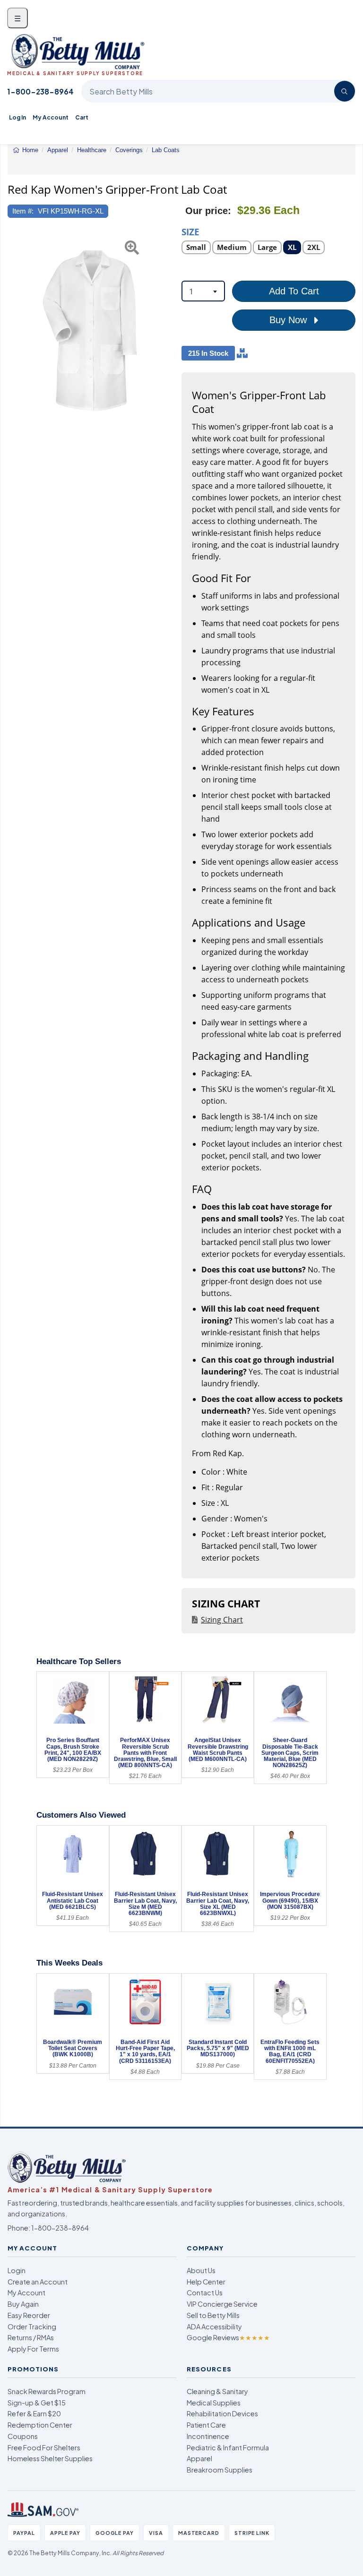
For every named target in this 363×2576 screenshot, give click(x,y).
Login (17, 2270)
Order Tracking (32, 2327)
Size (190, 231)
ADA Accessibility (214, 2327)
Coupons (23, 2436)
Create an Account (38, 2282)
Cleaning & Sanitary (217, 2391)
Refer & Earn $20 (34, 2413)
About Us (201, 2270)
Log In (17, 117)
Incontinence (208, 2436)
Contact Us (205, 2293)
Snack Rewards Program (47, 2391)
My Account (51, 117)
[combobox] (203, 291)
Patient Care (206, 2425)
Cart (82, 117)
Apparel (199, 2458)
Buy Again (23, 2304)
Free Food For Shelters (44, 2447)
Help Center (206, 2282)
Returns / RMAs (31, 2337)
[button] (13, 330)
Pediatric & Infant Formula (228, 2447)
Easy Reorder (29, 2315)
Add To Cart (294, 291)
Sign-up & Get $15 (37, 2403)
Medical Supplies (214, 2403)
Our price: (208, 211)
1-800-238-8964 (40, 91)
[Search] (345, 91)
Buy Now (290, 320)
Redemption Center (40, 2425)
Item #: (23, 211)
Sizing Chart (222, 1620)
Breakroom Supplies (220, 2470)
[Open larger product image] (90, 330)
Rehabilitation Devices (222, 2413)
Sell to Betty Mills (213, 2315)
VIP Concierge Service (222, 2304)
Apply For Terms (33, 2349)
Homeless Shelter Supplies (50, 2458)
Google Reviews (228, 2337)
